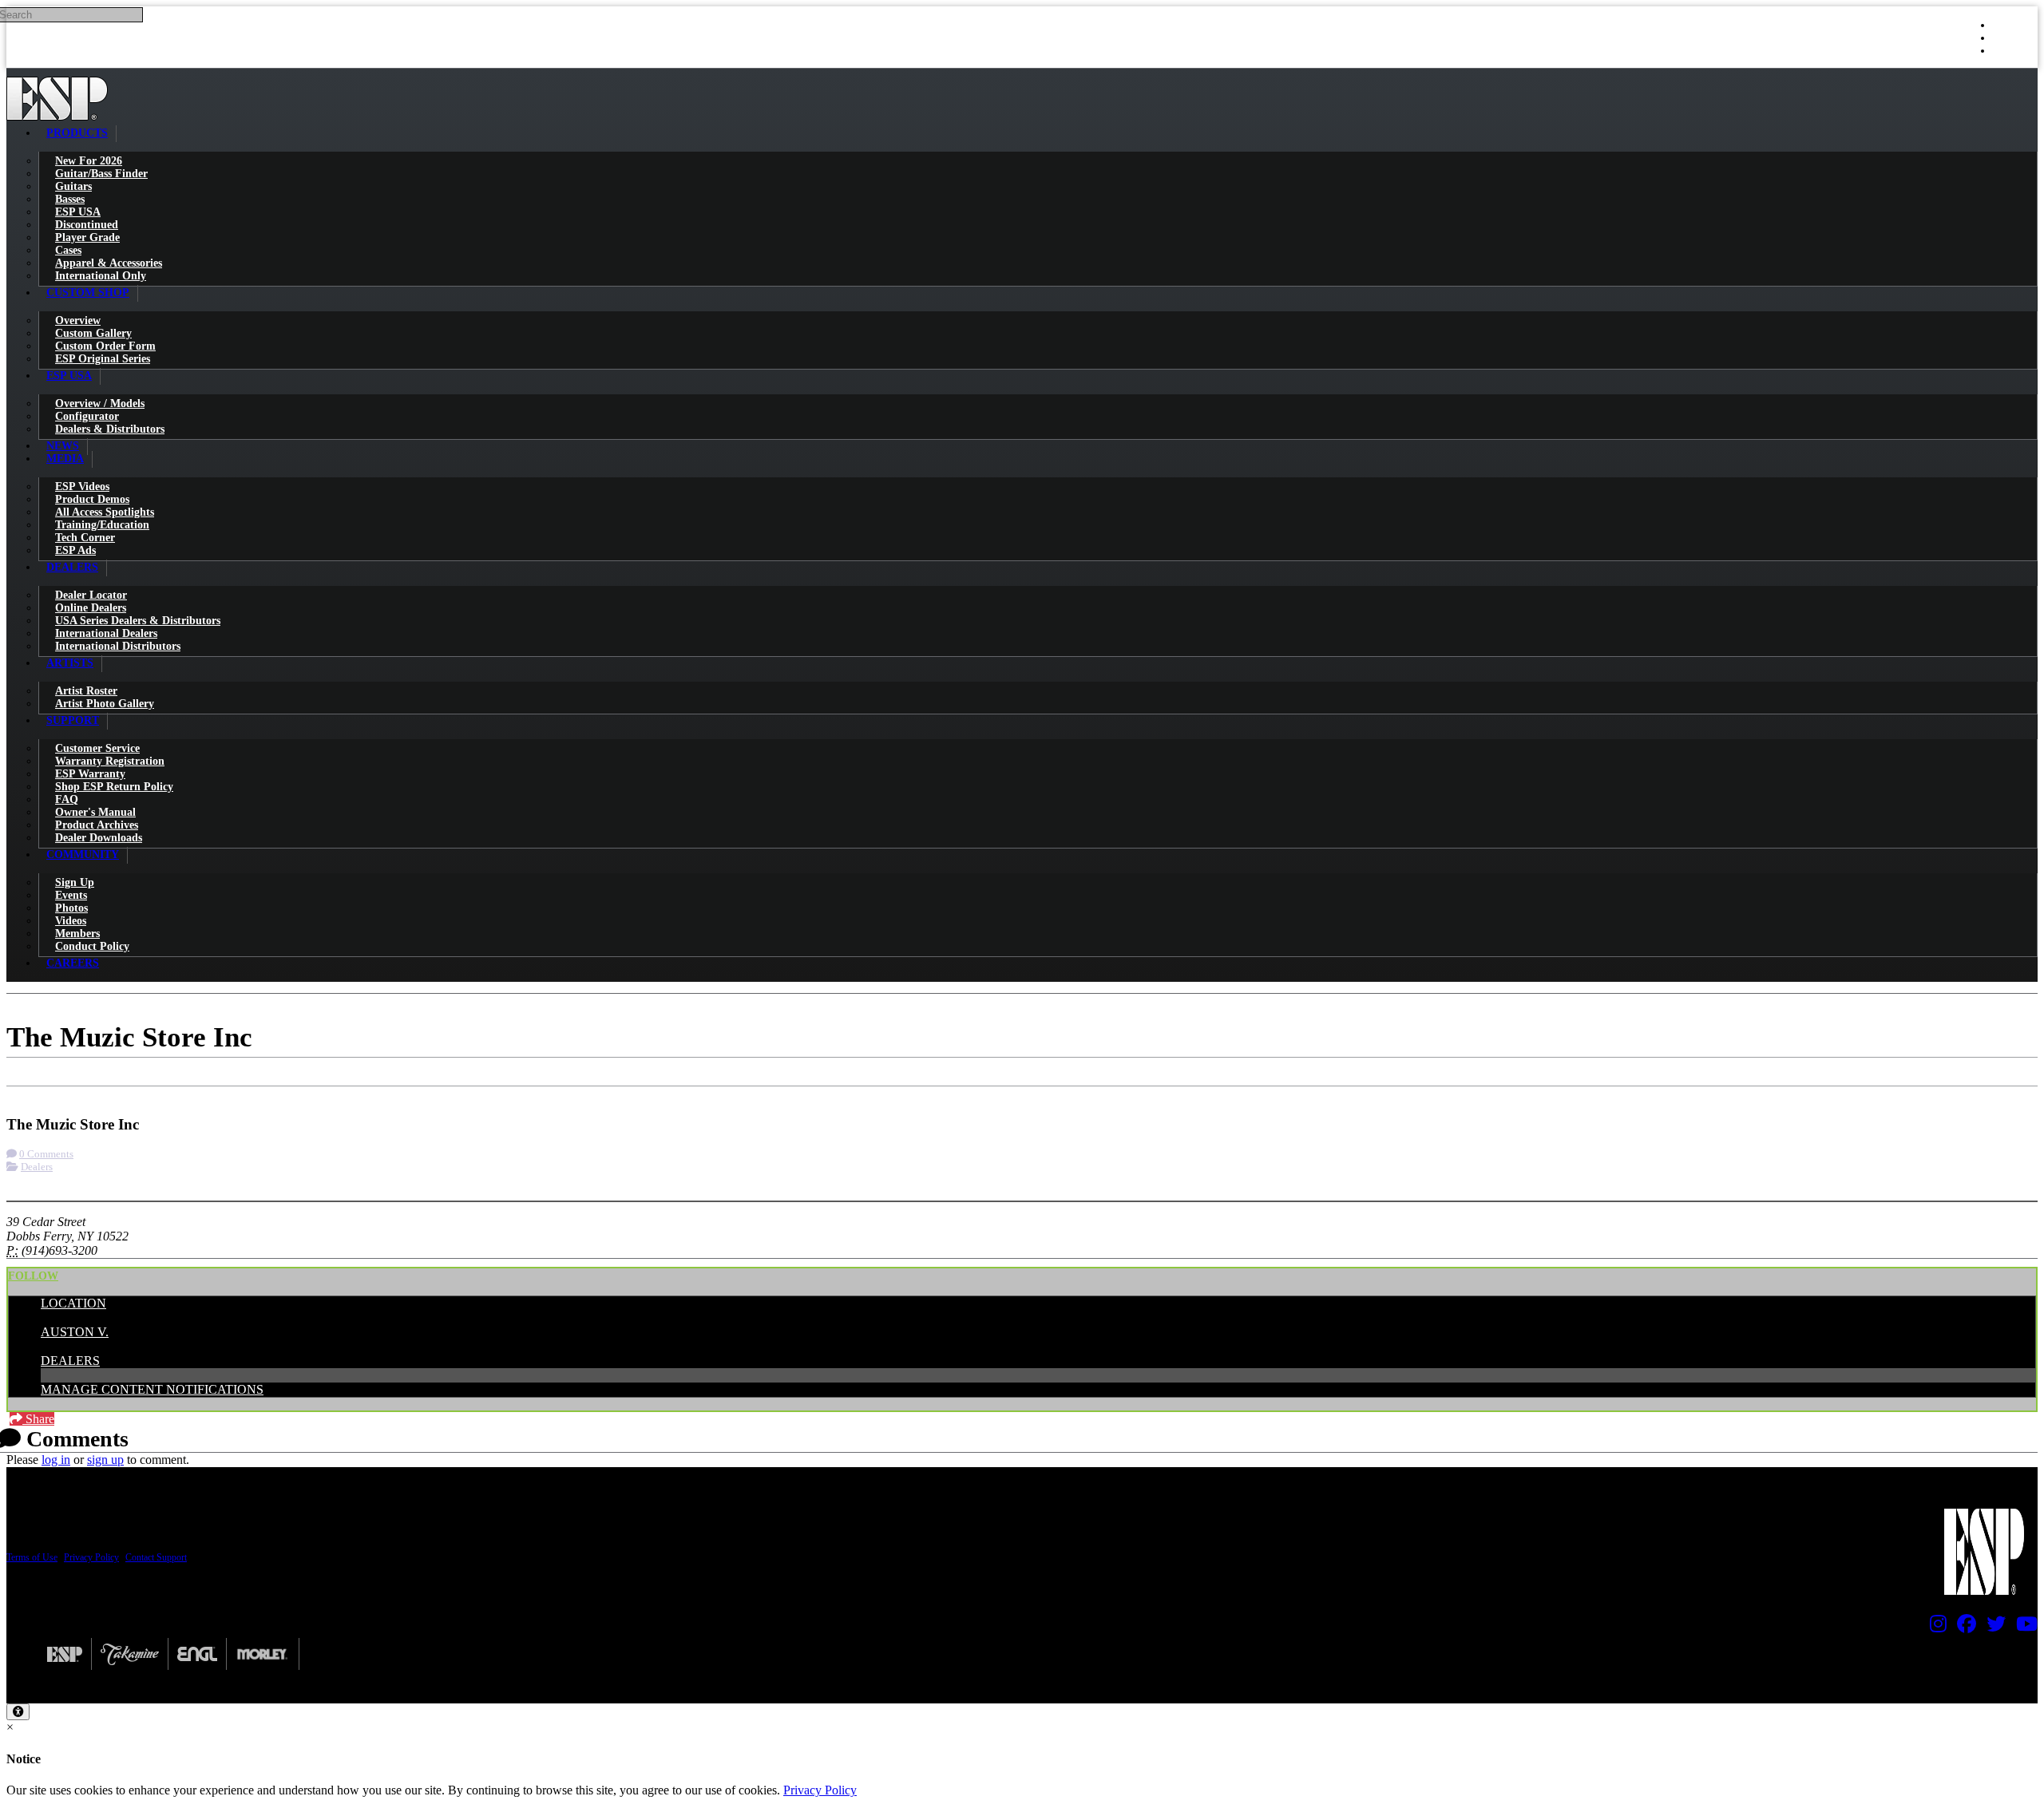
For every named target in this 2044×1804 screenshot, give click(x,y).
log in (56, 1460)
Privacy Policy (91, 1557)
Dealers (72, 567)
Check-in (41, 1093)
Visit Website (209, 1093)
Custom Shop (88, 293)
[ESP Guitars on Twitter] (1992, 1628)
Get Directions (120, 1093)
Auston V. (75, 1332)
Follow (33, 1276)
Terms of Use (32, 1557)
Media (65, 459)
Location (73, 1303)
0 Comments (46, 1154)
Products (77, 133)
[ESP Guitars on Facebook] (1963, 1628)
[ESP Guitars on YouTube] (2023, 1628)
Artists (70, 663)
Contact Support (156, 1557)
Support (73, 720)
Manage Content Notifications (152, 1389)
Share (38, 1419)
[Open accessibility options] (18, 1712)
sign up (105, 1460)
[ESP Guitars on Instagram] (1934, 1628)
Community (83, 855)
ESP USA (69, 376)
